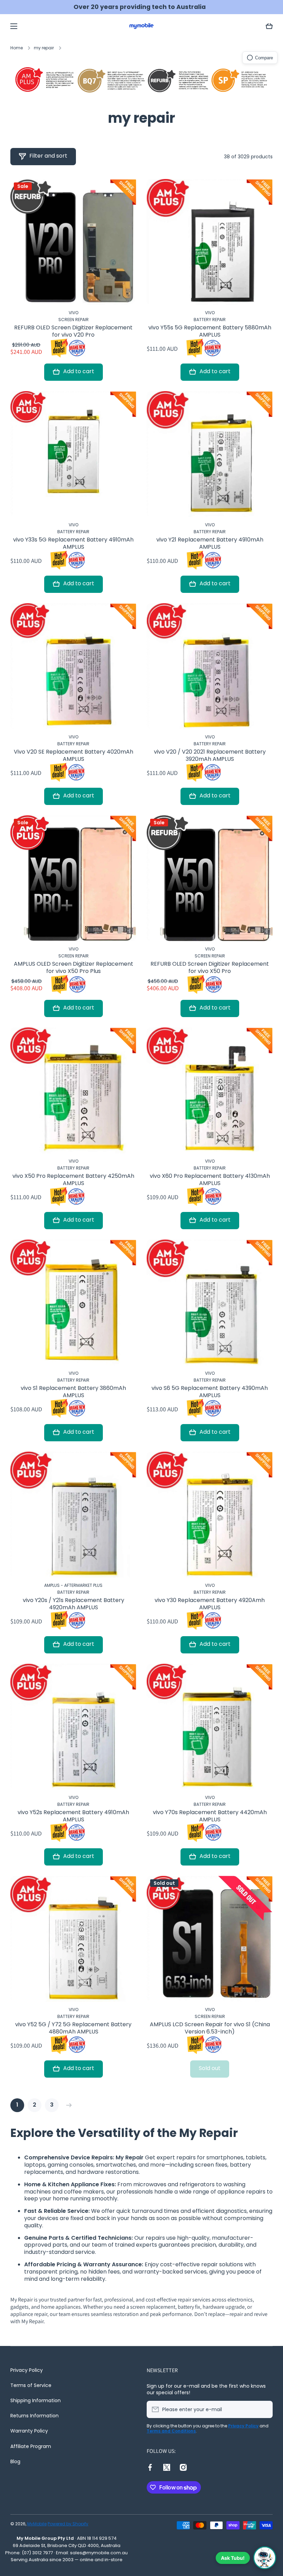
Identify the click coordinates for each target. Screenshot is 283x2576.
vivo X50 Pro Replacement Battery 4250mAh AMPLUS (73, 1180)
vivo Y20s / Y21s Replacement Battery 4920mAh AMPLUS (74, 1604)
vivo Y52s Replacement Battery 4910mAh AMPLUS (73, 1816)
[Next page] (67, 2105)
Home (17, 48)
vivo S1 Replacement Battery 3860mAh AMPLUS (73, 1392)
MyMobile (37, 2524)
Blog (15, 2461)
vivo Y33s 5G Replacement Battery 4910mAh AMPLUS (73, 544)
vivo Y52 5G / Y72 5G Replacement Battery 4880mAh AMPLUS (73, 2028)
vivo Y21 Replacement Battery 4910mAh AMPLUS (210, 544)
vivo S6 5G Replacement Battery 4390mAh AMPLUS (210, 1392)
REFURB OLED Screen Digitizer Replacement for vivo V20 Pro (73, 331)
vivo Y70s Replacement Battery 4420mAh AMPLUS (210, 1816)
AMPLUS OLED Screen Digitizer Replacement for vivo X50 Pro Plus (74, 968)
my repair (44, 48)
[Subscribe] (264, 2409)
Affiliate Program (31, 2446)
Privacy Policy (27, 2370)
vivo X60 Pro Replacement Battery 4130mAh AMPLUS (210, 1180)
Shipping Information (36, 2400)
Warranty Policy (29, 2431)
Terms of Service (31, 2385)
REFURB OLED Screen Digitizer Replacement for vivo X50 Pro (210, 968)
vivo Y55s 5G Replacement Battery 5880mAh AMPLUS (210, 331)
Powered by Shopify (68, 2524)
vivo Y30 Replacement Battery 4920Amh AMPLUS (210, 1604)
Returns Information (35, 2416)
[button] (269, 26)
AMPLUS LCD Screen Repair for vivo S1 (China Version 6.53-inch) (210, 2028)
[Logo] (141, 26)
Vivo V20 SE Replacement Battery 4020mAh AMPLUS (74, 756)
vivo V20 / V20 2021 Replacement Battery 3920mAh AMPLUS (210, 756)
